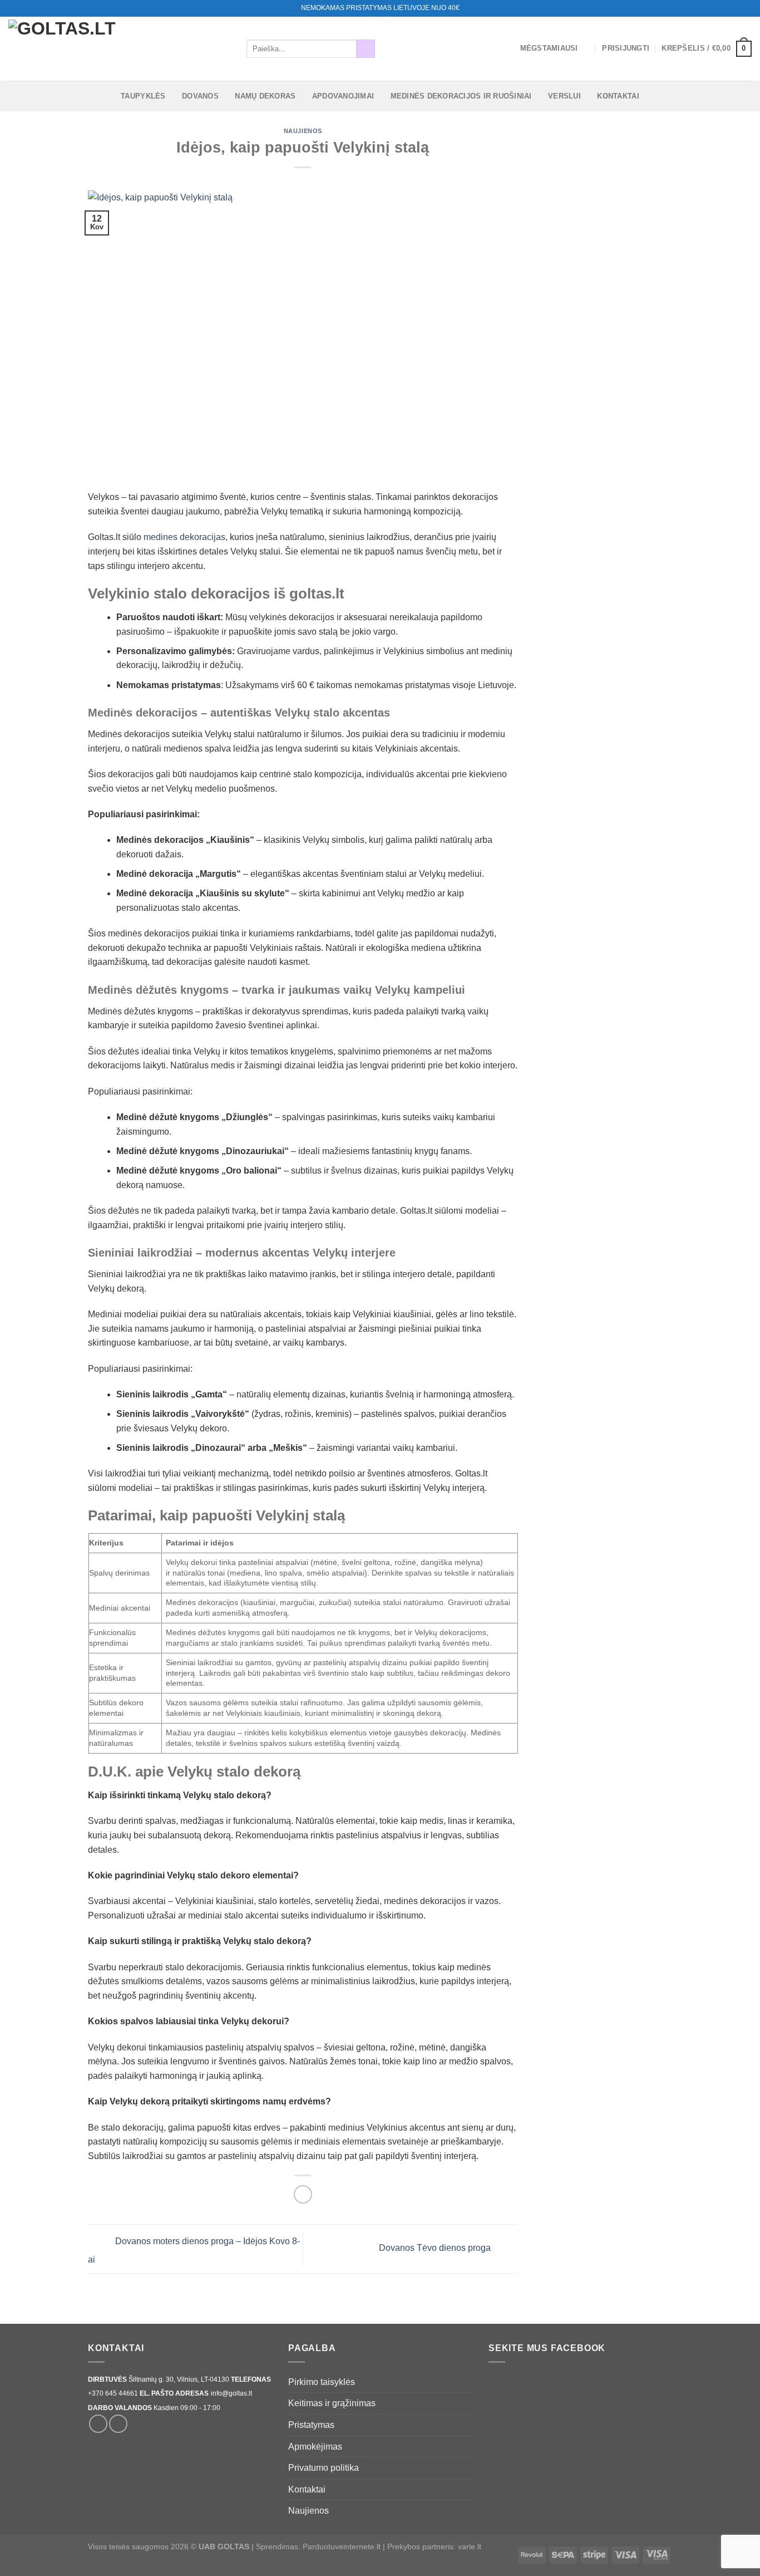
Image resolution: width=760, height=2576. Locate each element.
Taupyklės (143, 96)
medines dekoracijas (184, 537)
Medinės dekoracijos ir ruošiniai (461, 96)
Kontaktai (618, 96)
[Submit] (366, 49)
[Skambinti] (746, 8)
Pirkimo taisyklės (322, 2382)
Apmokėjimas (315, 2447)
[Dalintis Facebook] (303, 2194)
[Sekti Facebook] (725, 8)
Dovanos (200, 96)
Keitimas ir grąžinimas (332, 2403)
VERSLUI (564, 96)
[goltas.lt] (119, 49)
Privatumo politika (324, 2468)
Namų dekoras (265, 96)
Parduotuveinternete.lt (342, 2546)
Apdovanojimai (343, 96)
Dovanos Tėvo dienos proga (436, 2248)
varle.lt (470, 2546)
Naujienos (303, 131)
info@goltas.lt (231, 2393)
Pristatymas (311, 2425)
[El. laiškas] (736, 8)
